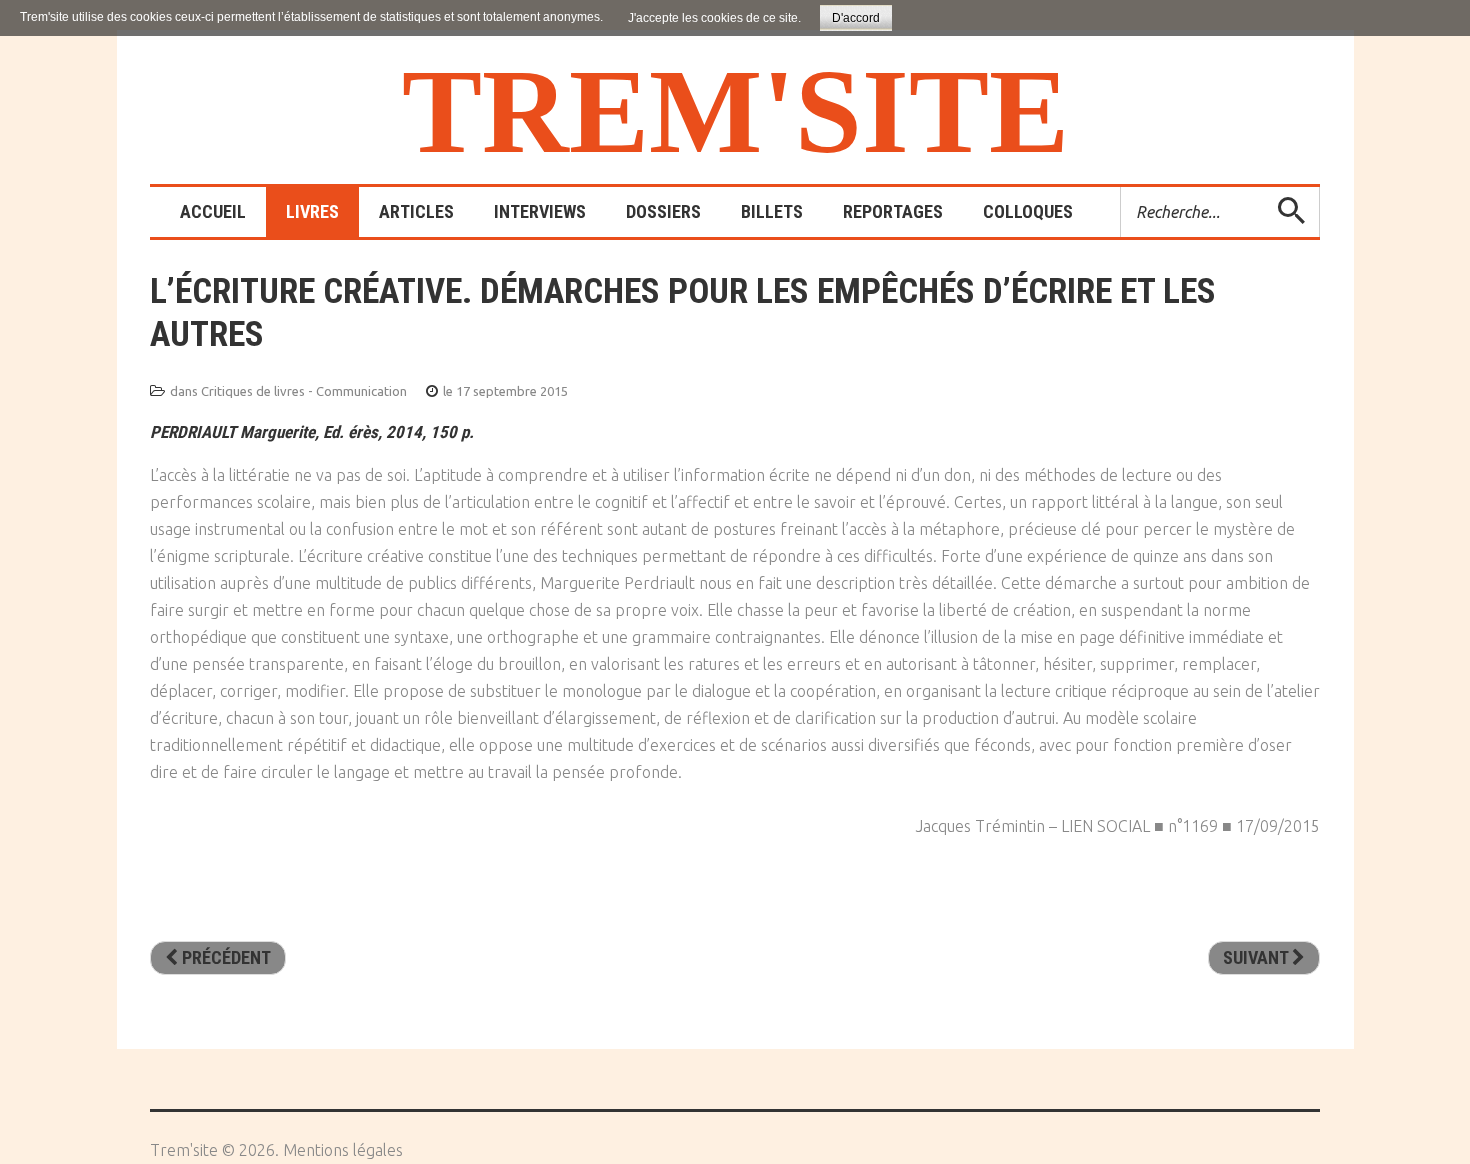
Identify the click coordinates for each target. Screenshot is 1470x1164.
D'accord (856, 18)
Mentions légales (343, 1150)
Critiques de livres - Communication (304, 391)
